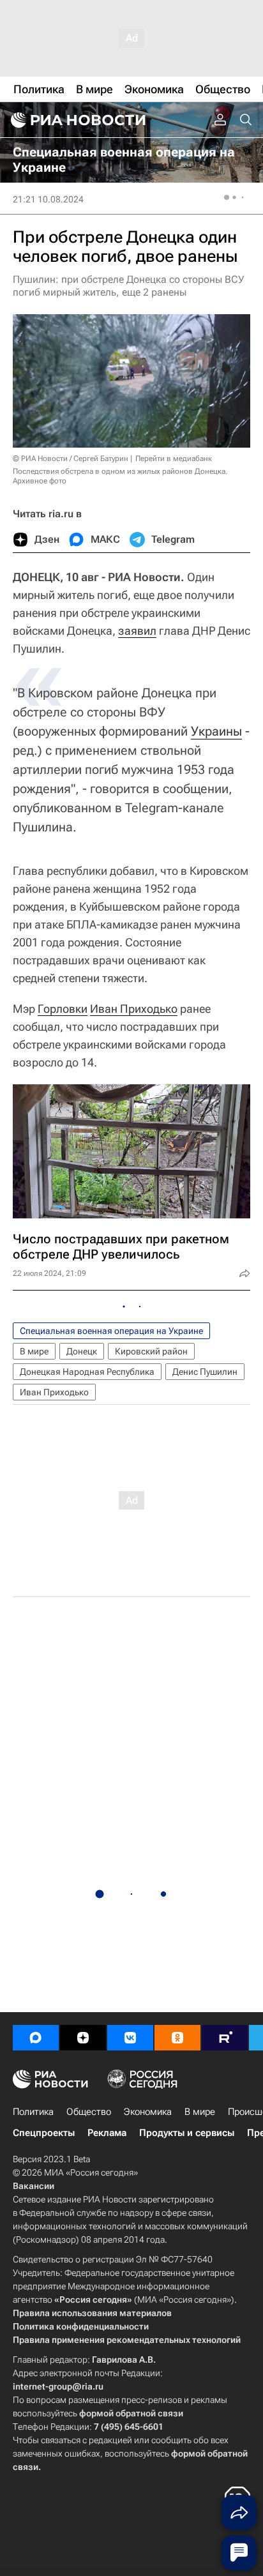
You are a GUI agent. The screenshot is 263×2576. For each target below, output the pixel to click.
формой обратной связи (131, 2413)
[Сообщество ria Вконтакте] (130, 2038)
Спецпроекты (44, 2133)
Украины (216, 731)
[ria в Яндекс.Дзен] (83, 2038)
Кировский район (151, 1351)
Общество (89, 2112)
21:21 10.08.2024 (48, 199)
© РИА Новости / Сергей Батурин (71, 458)
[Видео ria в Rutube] (225, 2038)
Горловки (63, 1009)
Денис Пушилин (205, 1372)
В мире (34, 1351)
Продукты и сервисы (187, 2133)
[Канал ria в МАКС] (36, 2038)
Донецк (82, 1351)
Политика (33, 2112)
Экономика (148, 2112)
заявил (137, 631)
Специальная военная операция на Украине (111, 1331)
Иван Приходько (134, 1009)
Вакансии (34, 2186)
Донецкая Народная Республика (87, 1372)
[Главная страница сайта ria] (77, 120)
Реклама (107, 2133)
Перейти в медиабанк (174, 458)
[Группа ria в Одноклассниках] (177, 2038)
